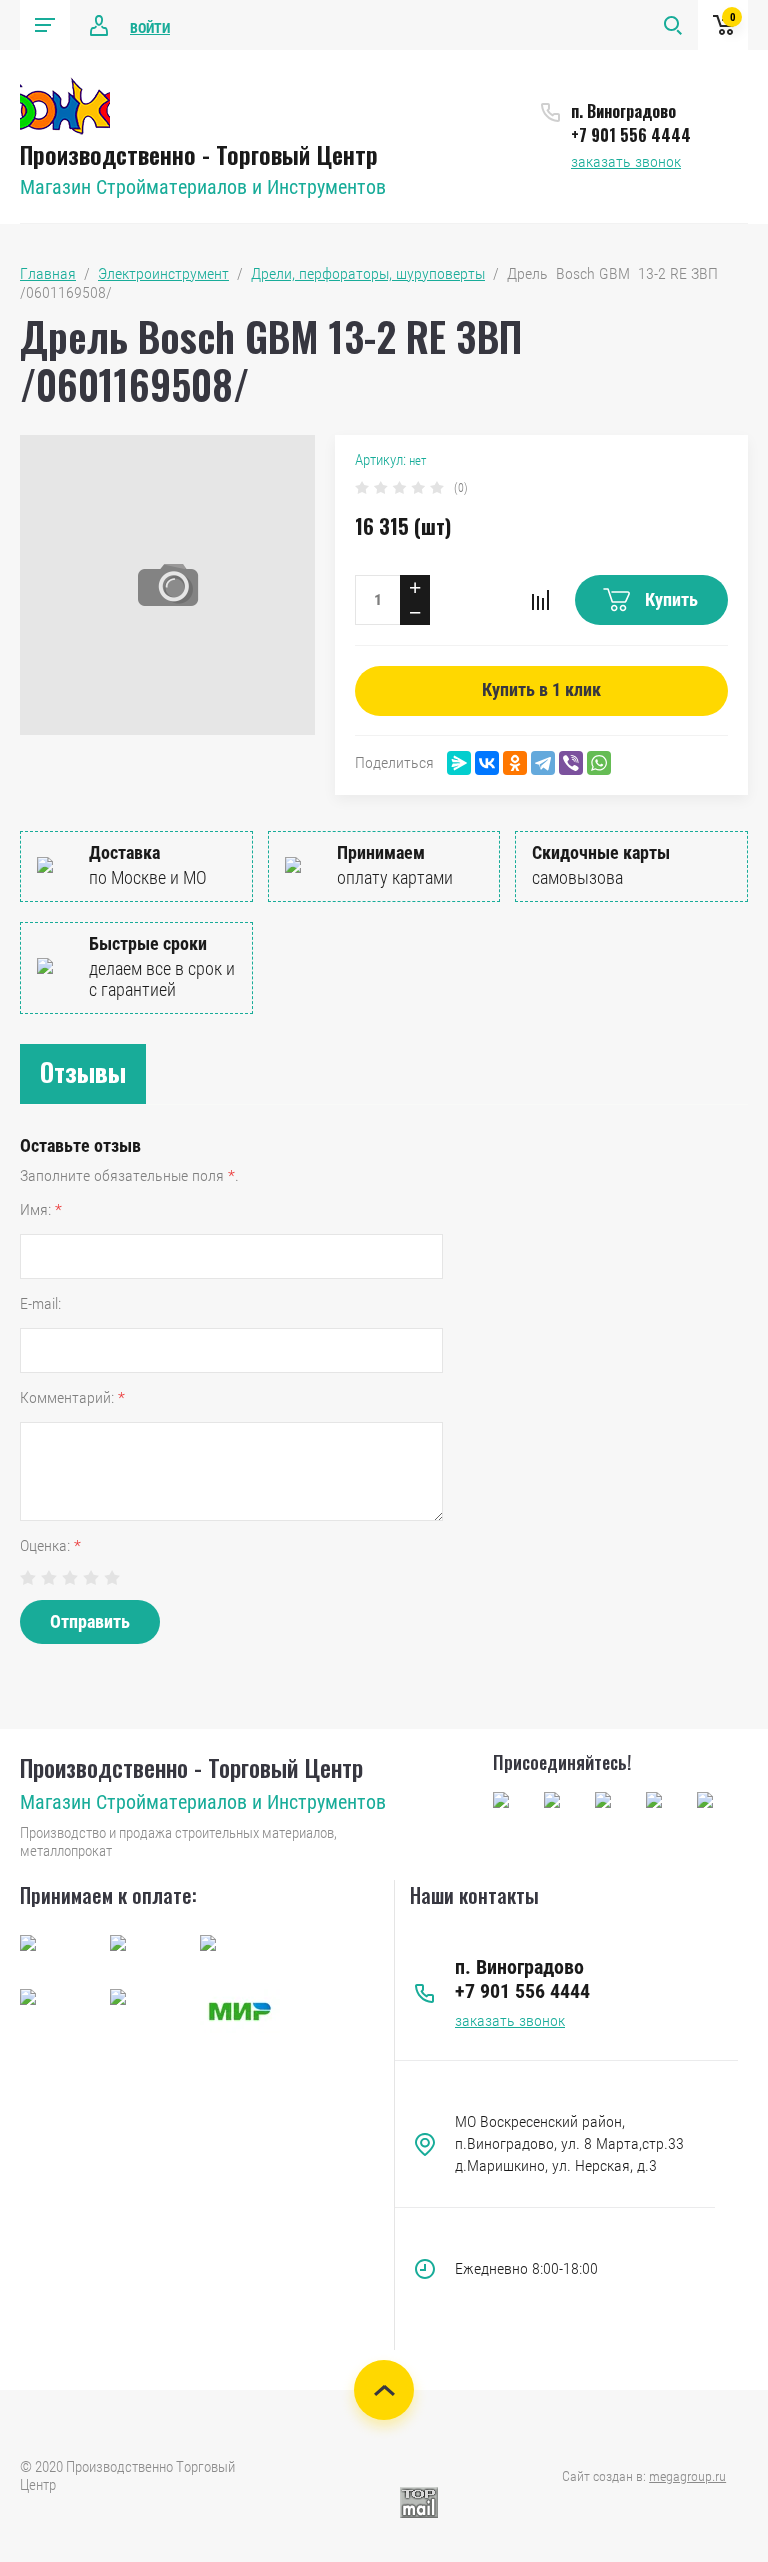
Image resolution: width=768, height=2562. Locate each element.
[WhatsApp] (599, 763)
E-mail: (40, 1303)
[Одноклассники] (515, 763)
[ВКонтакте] (487, 763)
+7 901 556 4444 (631, 135)
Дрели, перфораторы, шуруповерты (368, 273)
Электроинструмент (163, 273)
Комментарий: (72, 1397)
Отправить (90, 1621)
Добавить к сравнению (540, 600)
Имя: (41, 1209)
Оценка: (50, 1545)
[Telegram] (543, 763)
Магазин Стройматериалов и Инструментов (203, 187)
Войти (150, 28)
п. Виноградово (623, 111)
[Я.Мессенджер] (459, 763)
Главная (48, 273)
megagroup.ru (687, 2476)
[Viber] (571, 763)
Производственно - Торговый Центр (199, 154)
